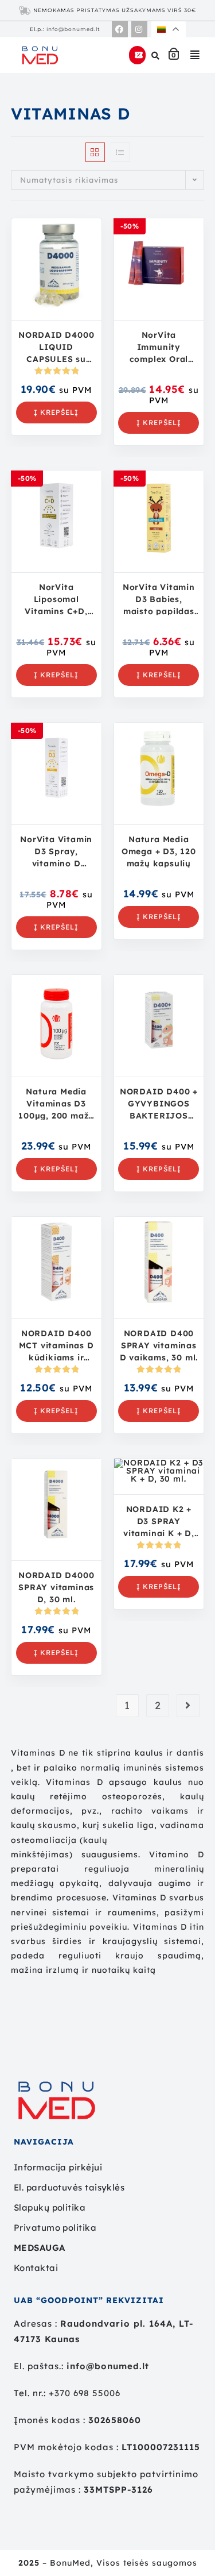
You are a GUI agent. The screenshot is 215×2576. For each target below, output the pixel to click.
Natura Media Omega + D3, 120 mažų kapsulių (159, 851)
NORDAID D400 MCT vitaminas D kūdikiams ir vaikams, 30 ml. (56, 1345)
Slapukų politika (50, 2207)
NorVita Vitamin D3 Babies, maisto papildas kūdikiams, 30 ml (159, 599)
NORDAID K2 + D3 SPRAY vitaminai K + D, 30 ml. (159, 1521)
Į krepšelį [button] (56, 412)
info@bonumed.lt (73, 29)
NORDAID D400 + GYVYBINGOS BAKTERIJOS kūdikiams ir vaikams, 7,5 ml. (159, 1103)
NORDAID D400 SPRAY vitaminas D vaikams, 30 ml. (159, 1345)
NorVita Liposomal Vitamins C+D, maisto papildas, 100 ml (56, 599)
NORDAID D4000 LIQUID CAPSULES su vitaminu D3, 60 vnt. (56, 346)
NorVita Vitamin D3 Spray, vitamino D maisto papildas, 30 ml (56, 851)
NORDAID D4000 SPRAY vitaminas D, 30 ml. (56, 1587)
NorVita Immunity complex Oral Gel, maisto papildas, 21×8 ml (159, 346)
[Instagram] (139, 29)
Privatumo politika (55, 2228)
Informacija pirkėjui (58, 2167)
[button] (195, 55)
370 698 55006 (87, 2393)
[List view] (120, 152)
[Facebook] (120, 29)
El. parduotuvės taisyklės (69, 2187)
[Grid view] (95, 152)
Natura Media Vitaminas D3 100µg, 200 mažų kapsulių (56, 1103)
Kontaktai (36, 2268)
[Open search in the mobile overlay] (157, 55)
